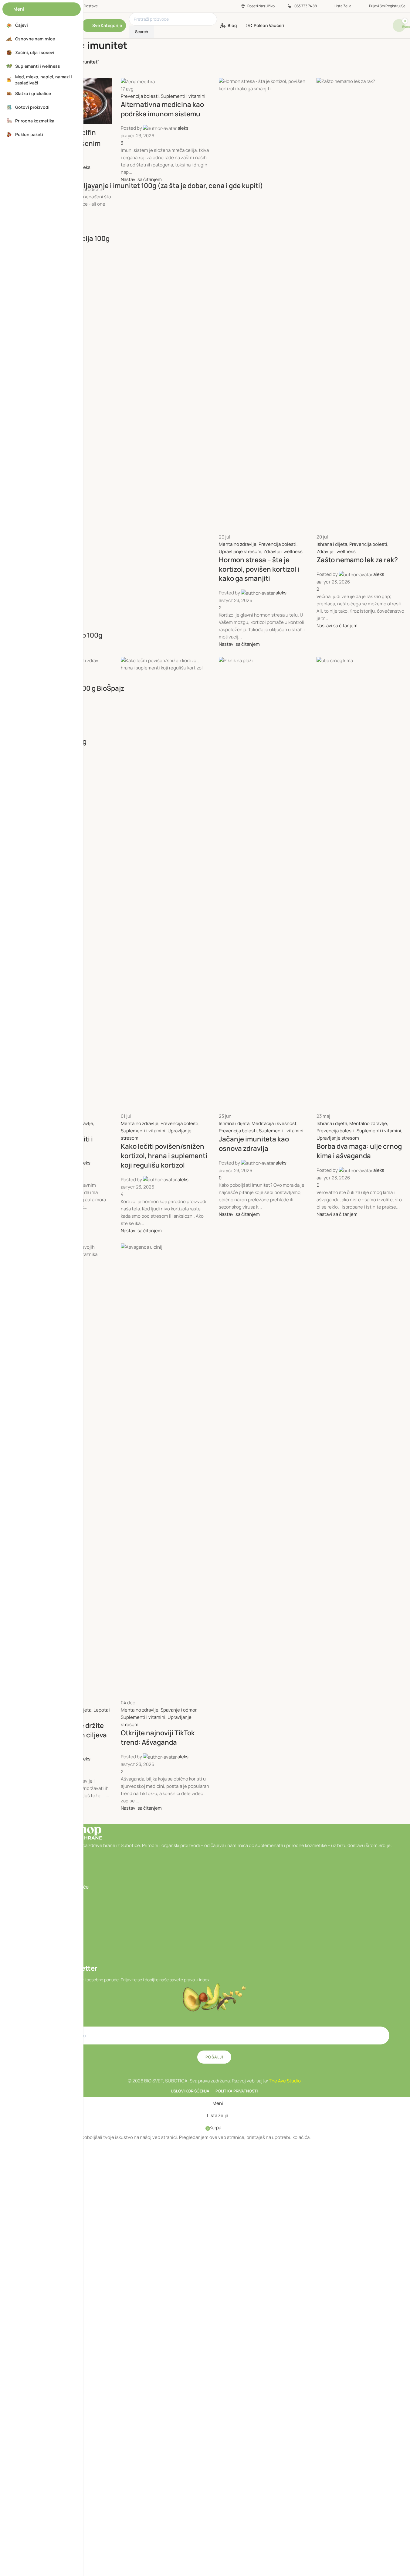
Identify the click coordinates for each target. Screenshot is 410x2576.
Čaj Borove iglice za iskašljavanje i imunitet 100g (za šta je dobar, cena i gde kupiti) (134, 186)
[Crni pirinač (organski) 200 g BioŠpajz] (205, 670)
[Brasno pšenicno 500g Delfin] (205, 124)
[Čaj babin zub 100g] (205, 390)
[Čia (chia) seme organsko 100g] (205, 617)
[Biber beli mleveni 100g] (205, 498)
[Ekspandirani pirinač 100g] (205, 723)
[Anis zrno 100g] (205, 286)
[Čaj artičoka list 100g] (205, 347)
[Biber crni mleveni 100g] (205, 552)
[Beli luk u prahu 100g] (205, 445)
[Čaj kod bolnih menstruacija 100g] (205, 220)
